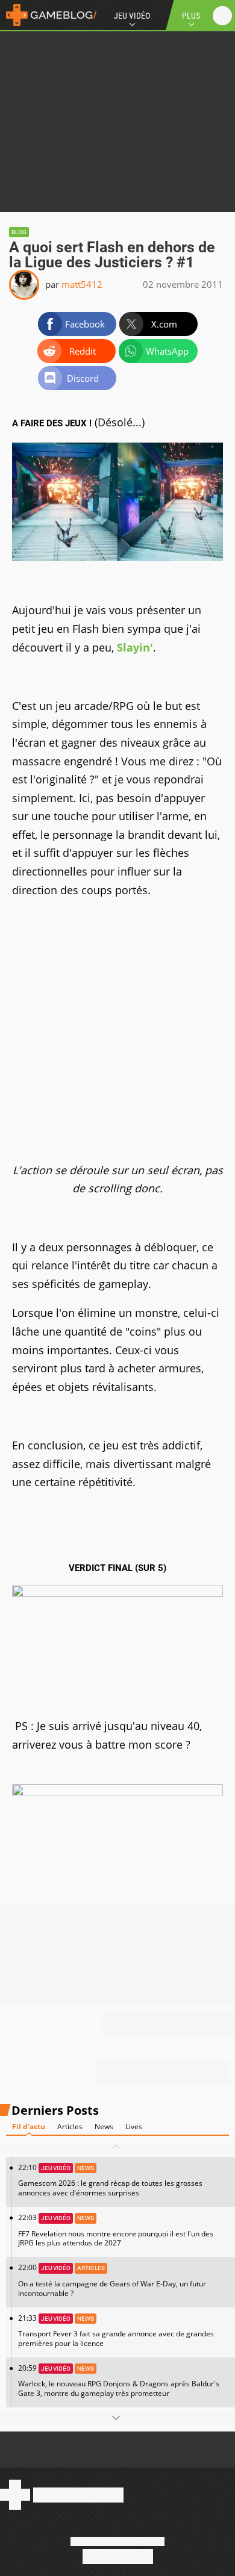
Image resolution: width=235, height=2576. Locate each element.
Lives (134, 2126)
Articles (70, 2126)
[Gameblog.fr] (48, 15)
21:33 (116, 2331)
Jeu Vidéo (132, 16)
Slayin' (135, 647)
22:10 (110, 2180)
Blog (19, 232)
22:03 (116, 2230)
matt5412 (82, 284)
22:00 (112, 2280)
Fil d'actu (29, 2126)
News (104, 2126)
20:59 (119, 2381)
